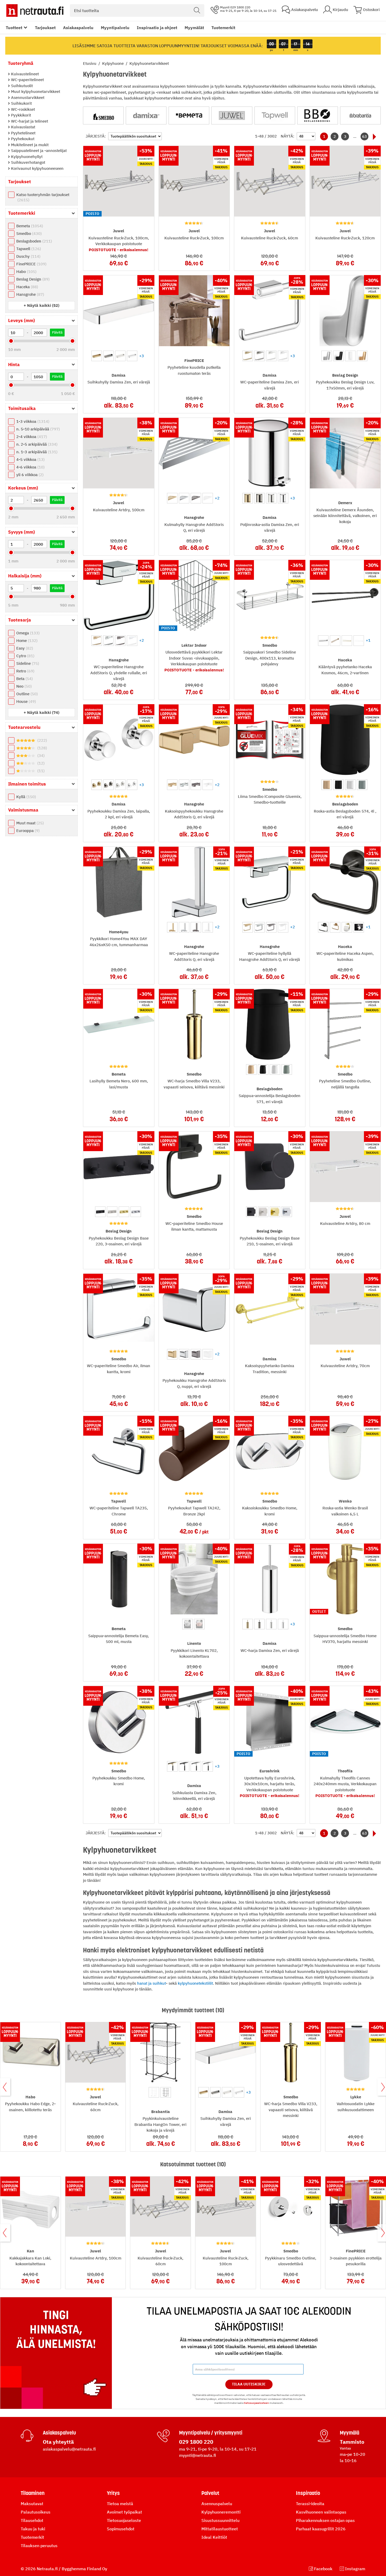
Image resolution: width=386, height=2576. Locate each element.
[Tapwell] (275, 115)
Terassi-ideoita (310, 2504)
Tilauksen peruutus (39, 2546)
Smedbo (28, 233)
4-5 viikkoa (30, 459)
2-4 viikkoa (31, 437)
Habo (26, 272)
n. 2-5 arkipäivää (36, 444)
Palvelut (210, 2493)
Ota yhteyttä (58, 2442)
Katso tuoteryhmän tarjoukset (43, 197)
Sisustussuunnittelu (220, 2520)
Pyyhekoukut (22, 139)
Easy (24, 648)
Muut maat (29, 823)
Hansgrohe (30, 294)
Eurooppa (27, 831)
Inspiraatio (308, 2493)
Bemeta (29, 226)
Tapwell (28, 249)
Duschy (28, 256)
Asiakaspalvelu (78, 28)
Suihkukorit (21, 103)
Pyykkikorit (20, 115)
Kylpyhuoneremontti (221, 2512)
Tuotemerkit (223, 28)
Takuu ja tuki (33, 2529)
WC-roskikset (22, 109)
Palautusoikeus (36, 2512)
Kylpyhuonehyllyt (26, 157)
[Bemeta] (189, 115)
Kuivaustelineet (24, 74)
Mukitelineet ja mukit (29, 145)
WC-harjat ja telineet (29, 121)
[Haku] (197, 10)
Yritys (113, 2493)
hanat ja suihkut (152, 1983)
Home (26, 641)
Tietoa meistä (120, 2504)
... (355, 136)
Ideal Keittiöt (214, 2537)
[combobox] (137, 10)
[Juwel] (232, 115)
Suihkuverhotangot (28, 162)
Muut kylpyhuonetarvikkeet (35, 91)
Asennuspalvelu (217, 2504)
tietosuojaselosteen (256, 2403)
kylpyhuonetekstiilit (195, 1983)
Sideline (27, 663)
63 (364, 136)
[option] (97, 356)
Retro (25, 671)
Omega (27, 633)
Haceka (27, 287)
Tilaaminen (33, 2493)
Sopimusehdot (121, 2529)
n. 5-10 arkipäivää (37, 429)
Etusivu (90, 63)
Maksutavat (32, 2504)
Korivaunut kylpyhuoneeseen (37, 168)
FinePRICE (31, 264)
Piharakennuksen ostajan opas (325, 2520)
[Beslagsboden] (318, 115)
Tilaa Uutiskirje (249, 2384)
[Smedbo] (103, 115)
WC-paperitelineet (27, 80)
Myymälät (194, 28)
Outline (26, 694)
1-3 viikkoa (32, 421)
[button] (41, 305)
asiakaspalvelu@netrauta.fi (69, 2449)
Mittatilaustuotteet (220, 2529)
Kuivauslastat (23, 127)
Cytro (25, 656)
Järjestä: (96, 136)
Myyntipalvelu (115, 28)
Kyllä (25, 797)
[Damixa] (146, 115)
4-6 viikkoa (30, 467)
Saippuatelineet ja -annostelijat (38, 151)
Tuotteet (14, 28)
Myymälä (350, 2433)
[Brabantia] (360, 115)
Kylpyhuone (113, 63)
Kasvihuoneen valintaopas (321, 2512)
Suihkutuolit (21, 86)
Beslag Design (32, 279)
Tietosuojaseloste (124, 2520)
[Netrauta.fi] (35, 10)
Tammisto (352, 2442)
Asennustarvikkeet (27, 98)
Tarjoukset (45, 28)
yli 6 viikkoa (29, 475)
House (25, 701)
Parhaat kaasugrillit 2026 (321, 2529)
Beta (24, 679)
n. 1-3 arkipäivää (36, 452)
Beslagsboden (33, 241)
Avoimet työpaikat (124, 2512)
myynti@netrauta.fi (198, 2455)
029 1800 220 (196, 2442)
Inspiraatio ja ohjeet (157, 28)
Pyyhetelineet (23, 133)
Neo (23, 686)
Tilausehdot (32, 2520)
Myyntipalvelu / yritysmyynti (211, 2433)
